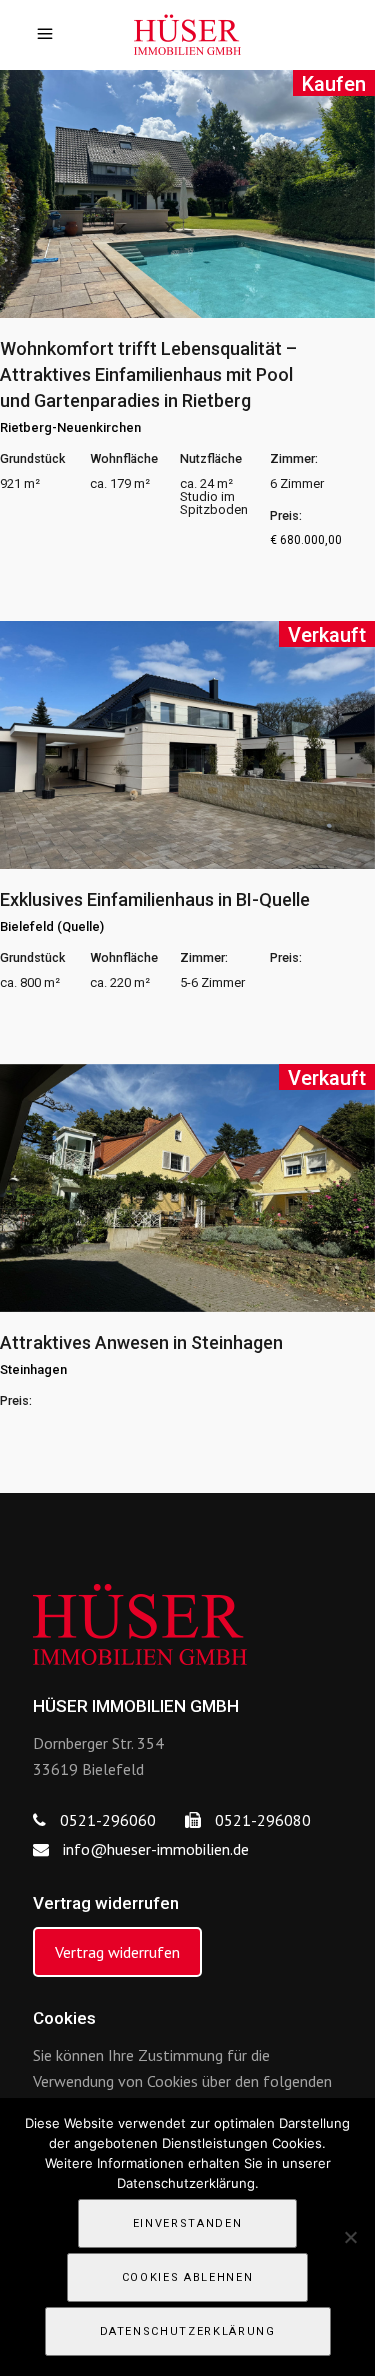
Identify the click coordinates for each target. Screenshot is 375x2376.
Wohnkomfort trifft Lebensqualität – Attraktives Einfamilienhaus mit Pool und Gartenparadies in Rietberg (148, 374)
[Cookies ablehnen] (350, 2237)
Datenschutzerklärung (188, 2331)
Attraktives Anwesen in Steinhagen (141, 1342)
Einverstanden (187, 2223)
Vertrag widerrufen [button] (117, 1952)
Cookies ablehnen (187, 2277)
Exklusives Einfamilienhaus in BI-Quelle (155, 899)
